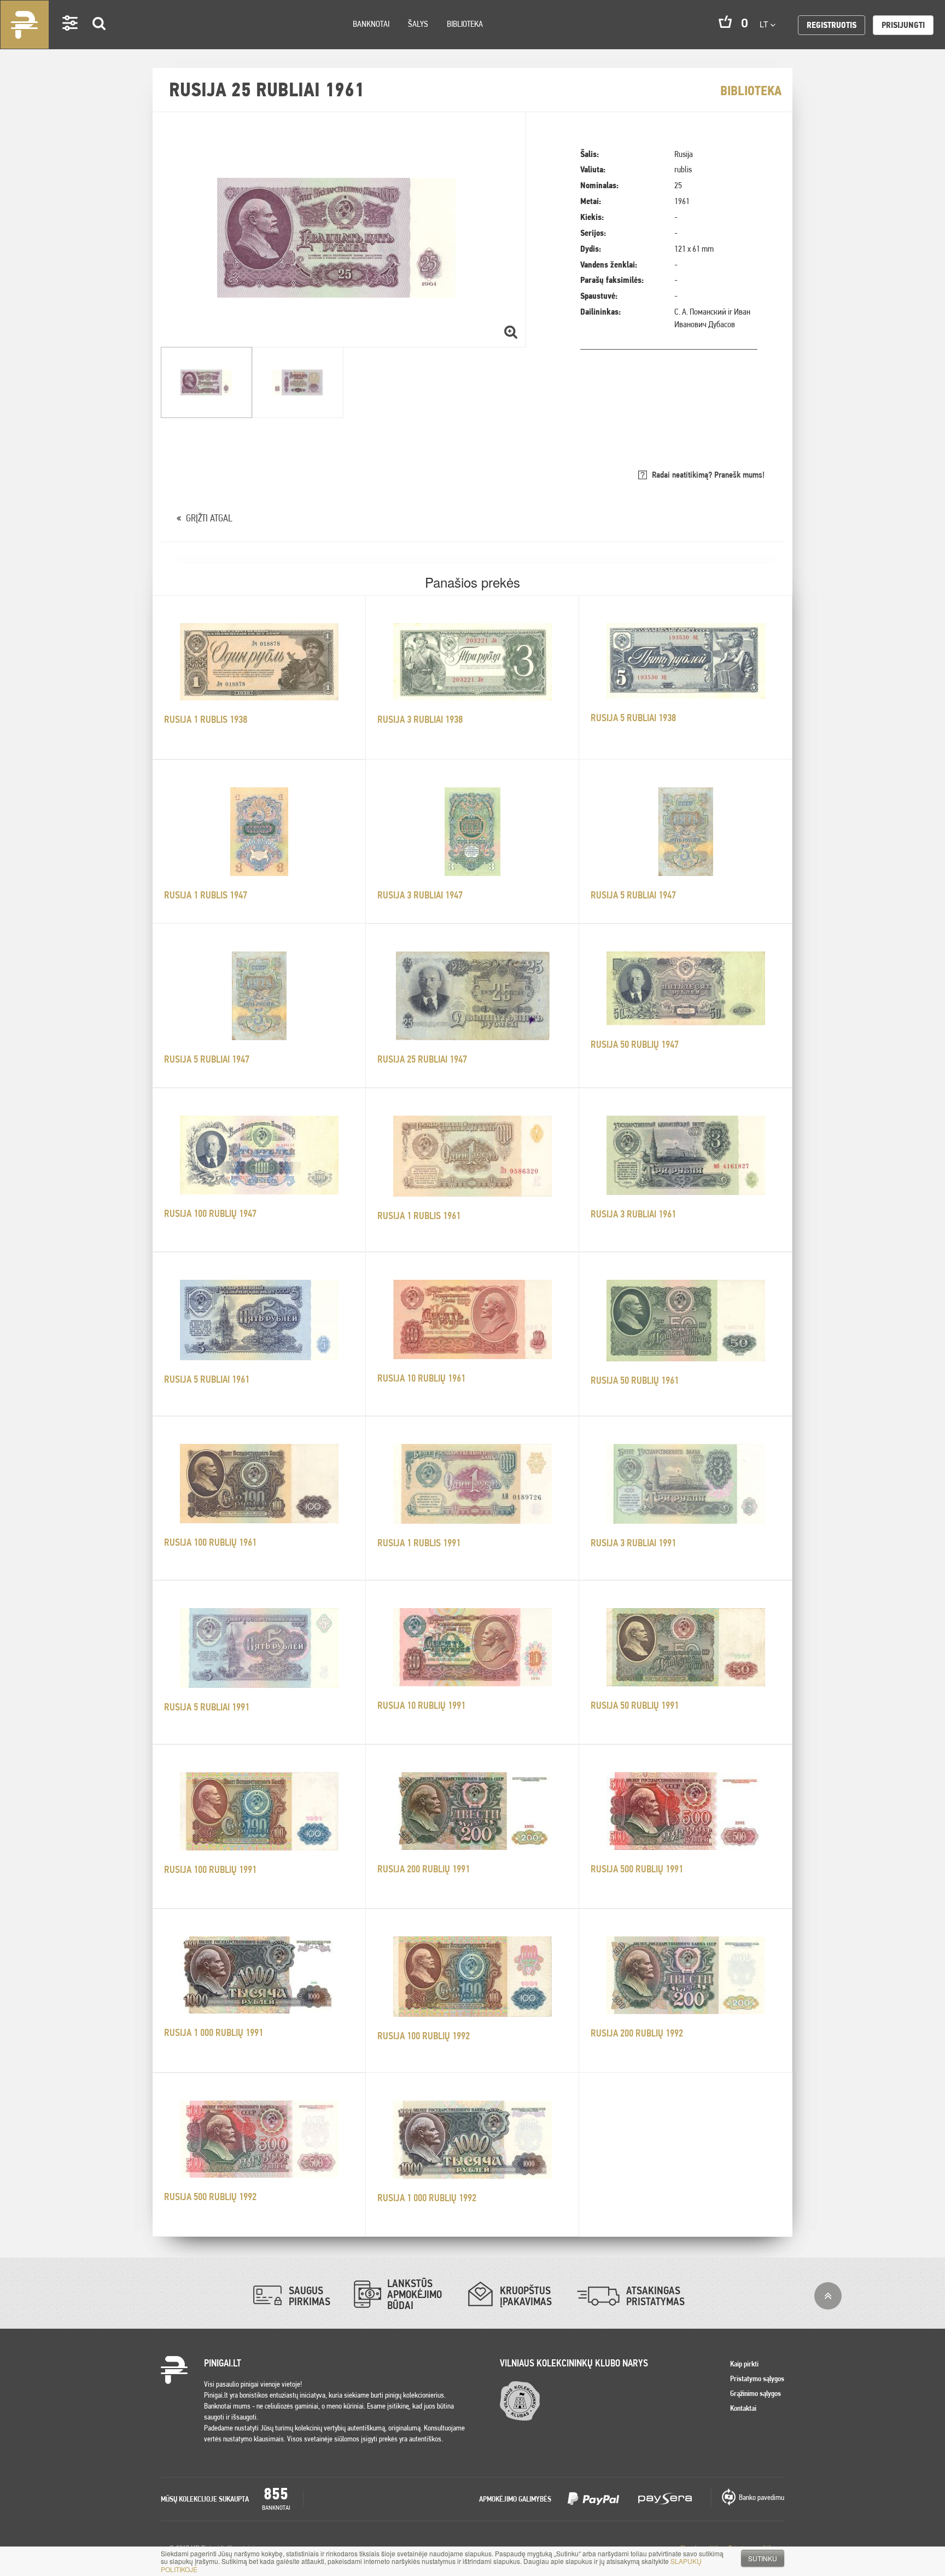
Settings (71, 39)
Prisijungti (903, 25)
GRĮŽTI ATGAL (209, 518)
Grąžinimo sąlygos (756, 2393)
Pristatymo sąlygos (757, 2378)
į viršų (828, 2296)
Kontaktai (743, 2408)
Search (100, 39)
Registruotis (832, 25)
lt (765, 24)
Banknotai (371, 24)
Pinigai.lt (25, 25)
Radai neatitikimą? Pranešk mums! (708, 475)
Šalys (418, 24)
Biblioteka (465, 24)
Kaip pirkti (744, 2364)
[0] (725, 22)
